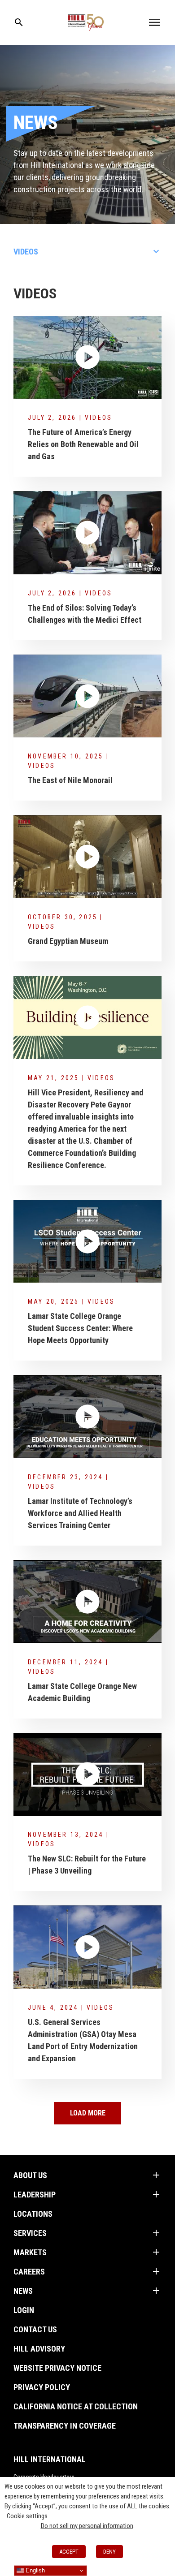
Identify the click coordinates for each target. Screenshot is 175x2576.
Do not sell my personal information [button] (87, 2526)
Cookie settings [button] (27, 2516)
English (34, 2570)
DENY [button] (109, 2552)
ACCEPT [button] (69, 2552)
